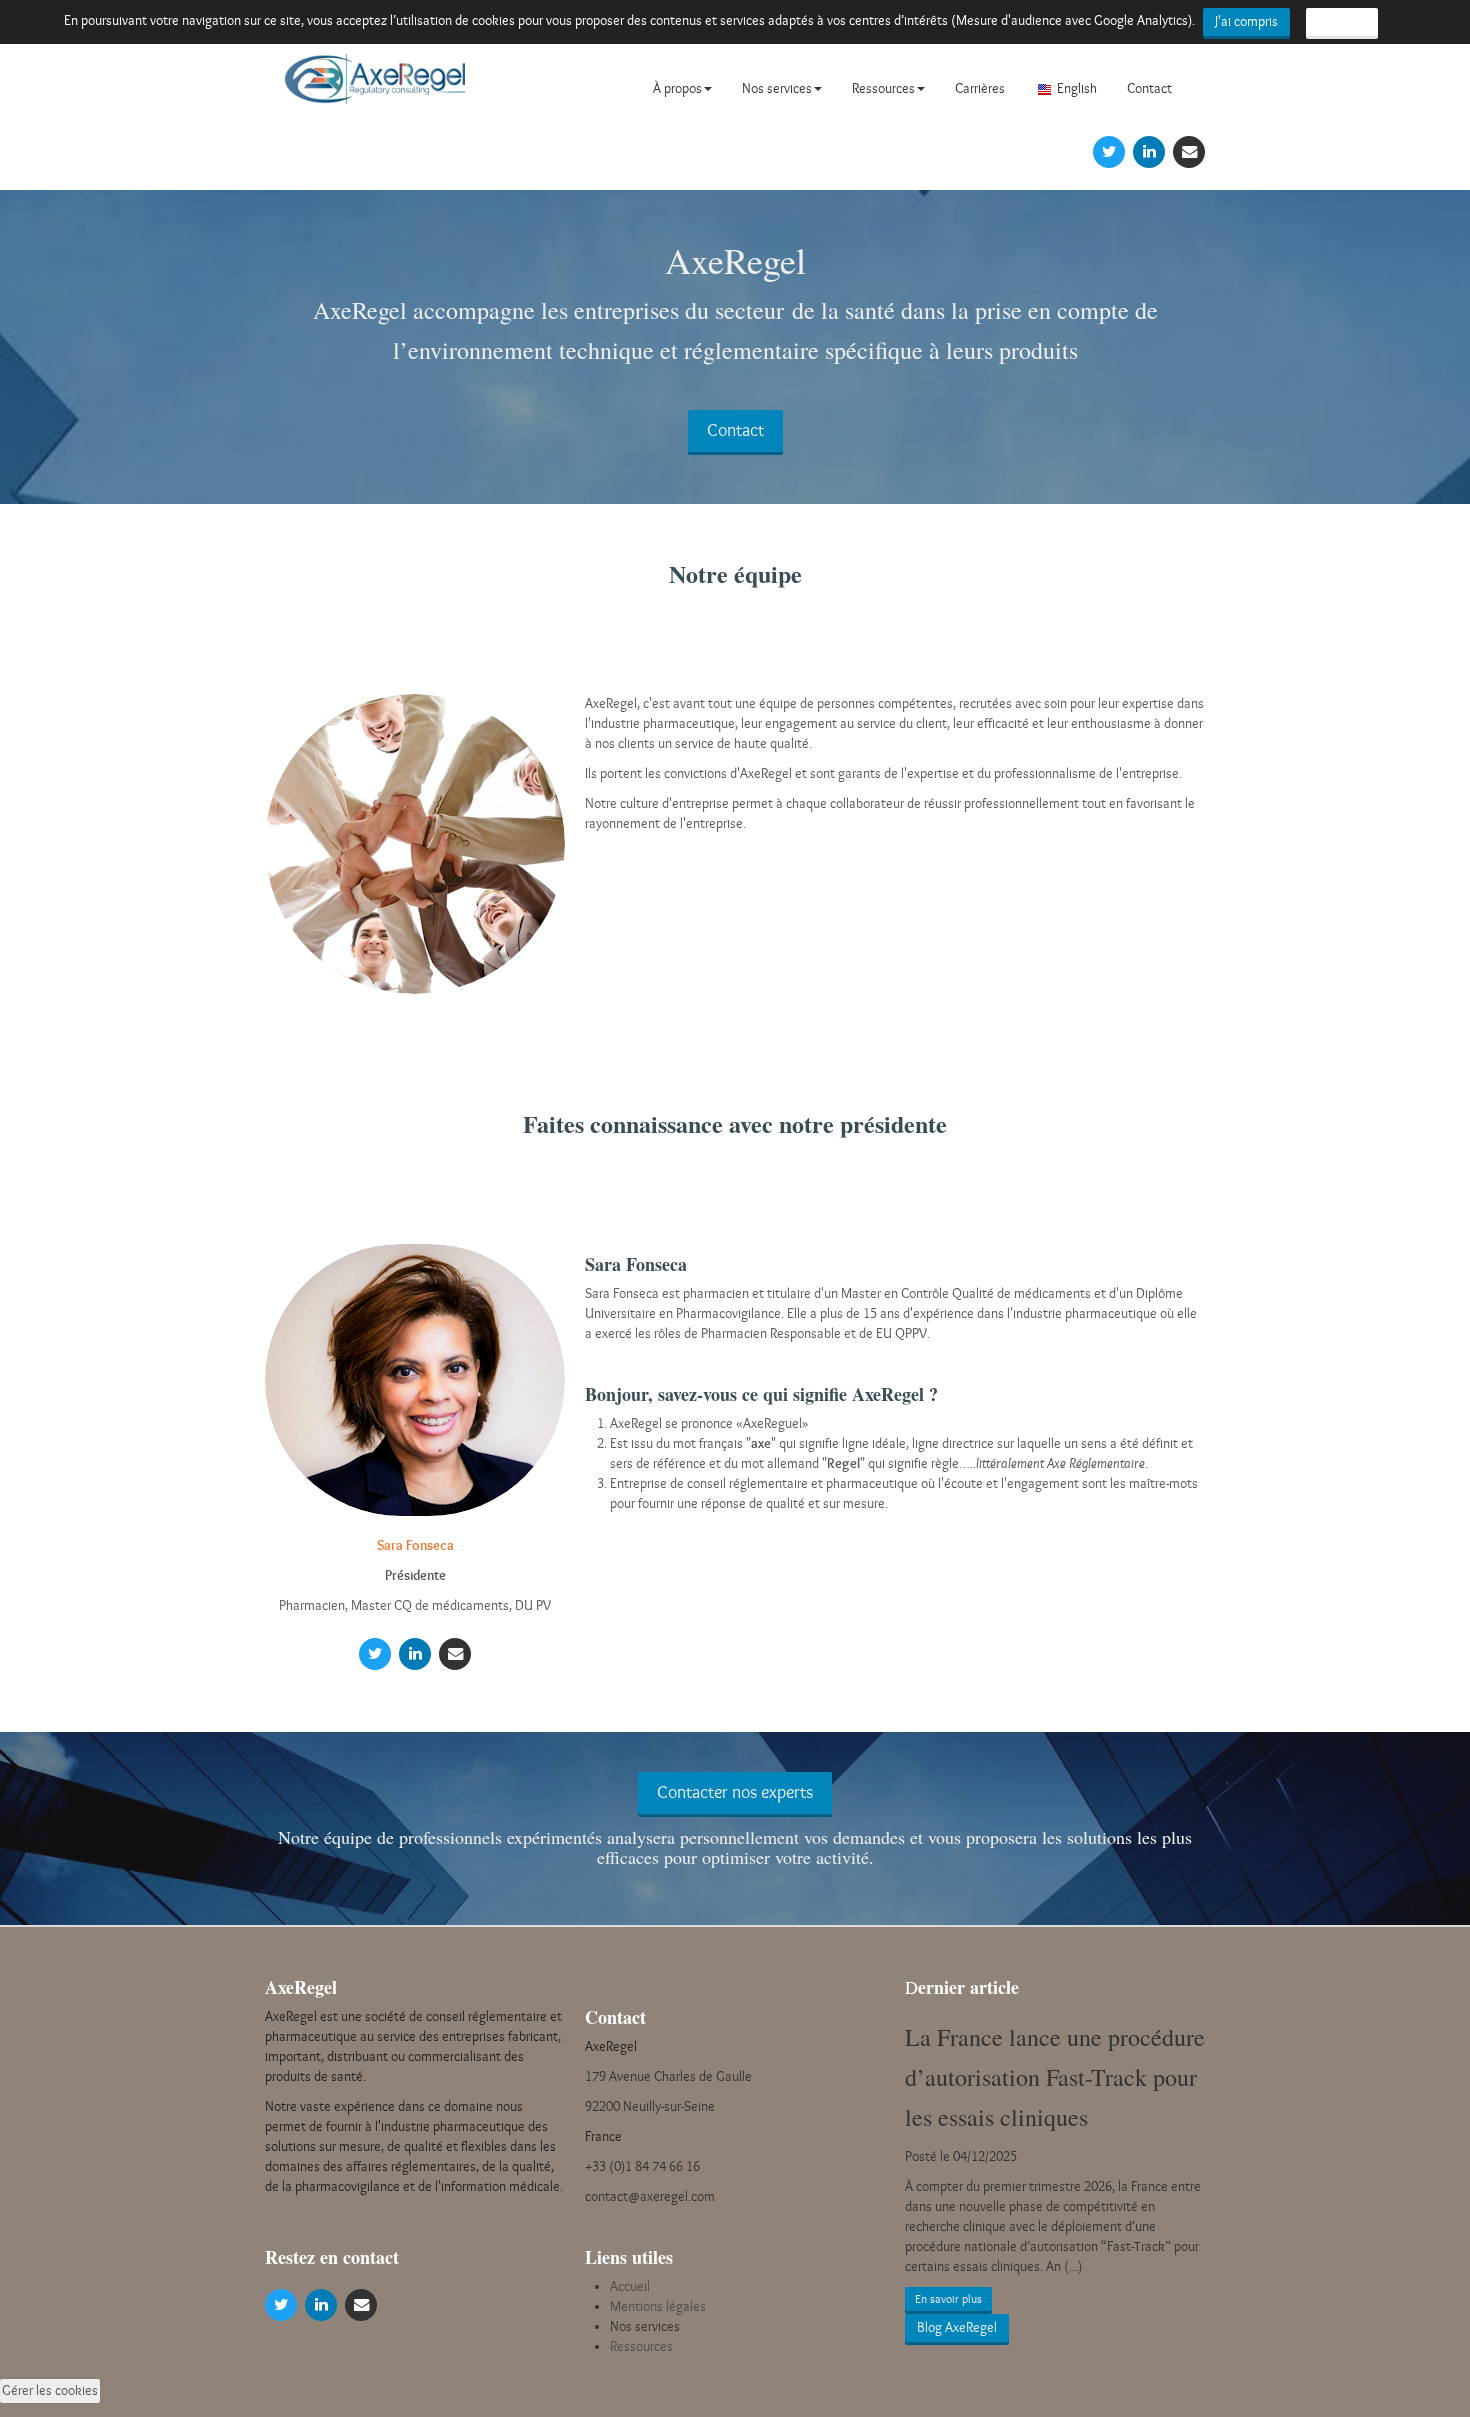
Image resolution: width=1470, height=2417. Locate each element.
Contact (1149, 88)
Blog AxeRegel (957, 2327)
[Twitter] (1109, 150)
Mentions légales (658, 2306)
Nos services (777, 88)
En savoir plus (948, 2299)
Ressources (883, 88)
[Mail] (1189, 150)
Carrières (980, 88)
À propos (677, 88)
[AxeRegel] (375, 87)
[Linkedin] (1149, 150)
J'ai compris (1246, 21)
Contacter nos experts (735, 1792)
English (1077, 88)
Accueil (630, 2286)
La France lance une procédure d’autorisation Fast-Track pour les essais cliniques (1055, 2077)
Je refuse (1342, 21)
